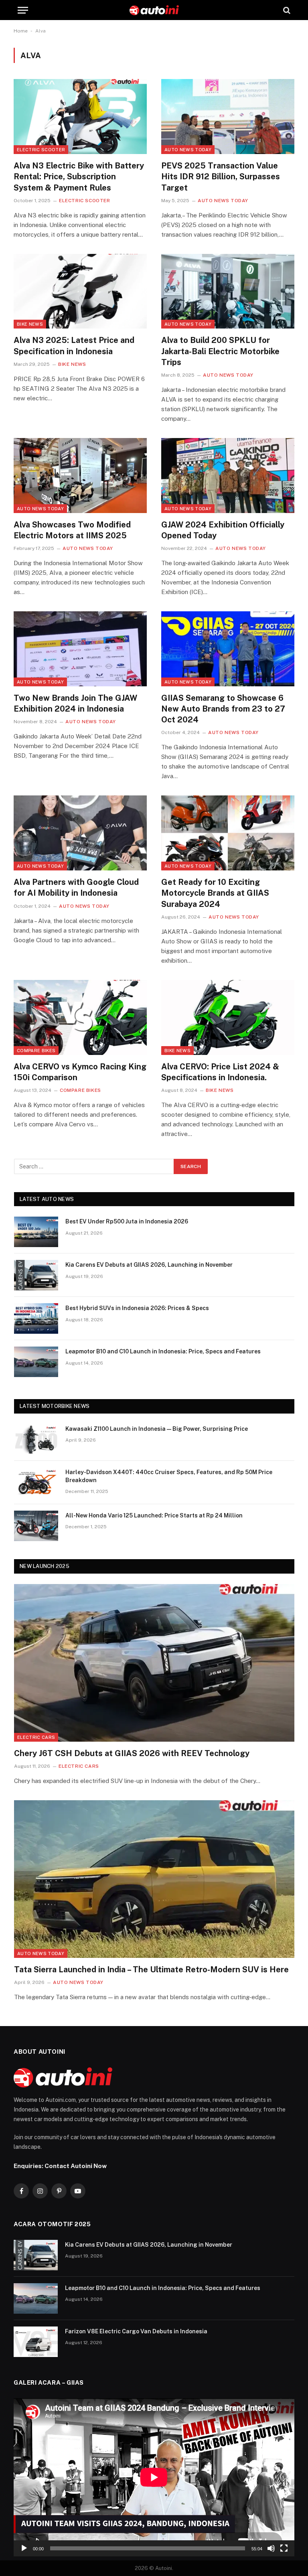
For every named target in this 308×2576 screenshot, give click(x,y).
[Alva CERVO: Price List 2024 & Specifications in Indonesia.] (228, 1017)
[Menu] (23, 10)
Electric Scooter (41, 150)
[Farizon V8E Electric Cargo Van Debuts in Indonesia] (36, 2342)
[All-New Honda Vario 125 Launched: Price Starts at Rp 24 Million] (36, 1526)
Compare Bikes (36, 1051)
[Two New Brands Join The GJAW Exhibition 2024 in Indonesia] (80, 649)
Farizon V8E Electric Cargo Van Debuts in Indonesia (136, 2331)
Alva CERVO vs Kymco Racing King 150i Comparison (80, 1072)
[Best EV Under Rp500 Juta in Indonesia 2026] (36, 1232)
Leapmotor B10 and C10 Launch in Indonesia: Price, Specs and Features (163, 1351)
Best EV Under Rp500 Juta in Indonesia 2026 (127, 1221)
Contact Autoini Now (76, 2166)
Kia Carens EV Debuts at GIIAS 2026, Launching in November (149, 1265)
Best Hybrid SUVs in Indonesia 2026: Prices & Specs (137, 1308)
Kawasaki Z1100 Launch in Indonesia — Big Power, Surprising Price (157, 1429)
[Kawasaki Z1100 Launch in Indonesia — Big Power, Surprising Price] (36, 1439)
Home (21, 31)
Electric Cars (36, 1737)
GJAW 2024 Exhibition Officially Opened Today (223, 530)
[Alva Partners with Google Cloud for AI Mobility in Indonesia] (80, 833)
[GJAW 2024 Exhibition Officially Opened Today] (228, 476)
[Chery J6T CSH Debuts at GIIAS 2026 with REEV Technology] (154, 1663)
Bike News (30, 324)
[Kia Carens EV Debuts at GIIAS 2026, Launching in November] (36, 1275)
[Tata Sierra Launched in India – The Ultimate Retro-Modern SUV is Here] (154, 1879)
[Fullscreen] (284, 2548)
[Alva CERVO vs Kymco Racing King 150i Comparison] (80, 1017)
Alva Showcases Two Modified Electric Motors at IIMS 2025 (72, 530)
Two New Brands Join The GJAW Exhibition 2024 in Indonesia (75, 703)
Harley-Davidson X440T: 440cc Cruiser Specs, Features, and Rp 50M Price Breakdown (169, 1476)
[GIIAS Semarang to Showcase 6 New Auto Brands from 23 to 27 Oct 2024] (228, 649)
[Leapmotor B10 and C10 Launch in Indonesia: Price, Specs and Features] (36, 1362)
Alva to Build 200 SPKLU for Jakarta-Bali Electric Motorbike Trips (220, 351)
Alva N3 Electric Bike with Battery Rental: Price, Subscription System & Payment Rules (79, 176)
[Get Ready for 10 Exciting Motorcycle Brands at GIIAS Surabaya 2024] (228, 833)
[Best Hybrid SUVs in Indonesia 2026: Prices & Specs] (36, 1318)
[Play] (24, 2548)
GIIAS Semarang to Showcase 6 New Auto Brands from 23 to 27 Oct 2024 (223, 709)
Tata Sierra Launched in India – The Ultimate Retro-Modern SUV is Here (151, 1970)
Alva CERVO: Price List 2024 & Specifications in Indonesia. (220, 1072)
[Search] (286, 10)
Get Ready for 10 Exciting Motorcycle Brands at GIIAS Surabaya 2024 (215, 893)
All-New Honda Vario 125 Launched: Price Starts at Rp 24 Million (154, 1515)
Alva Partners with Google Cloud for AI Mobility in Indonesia (76, 887)
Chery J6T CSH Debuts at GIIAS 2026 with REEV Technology (132, 1753)
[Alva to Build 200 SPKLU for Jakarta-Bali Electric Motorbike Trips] (228, 291)
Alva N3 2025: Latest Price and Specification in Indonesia (74, 346)
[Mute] (271, 2548)
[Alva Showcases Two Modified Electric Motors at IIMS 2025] (80, 476)
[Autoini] (154, 10)
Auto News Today (188, 150)
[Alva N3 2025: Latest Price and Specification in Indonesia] (80, 291)
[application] (154, 2477)
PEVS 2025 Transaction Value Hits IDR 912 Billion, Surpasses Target (221, 176)
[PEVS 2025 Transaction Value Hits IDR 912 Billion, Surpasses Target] (228, 117)
